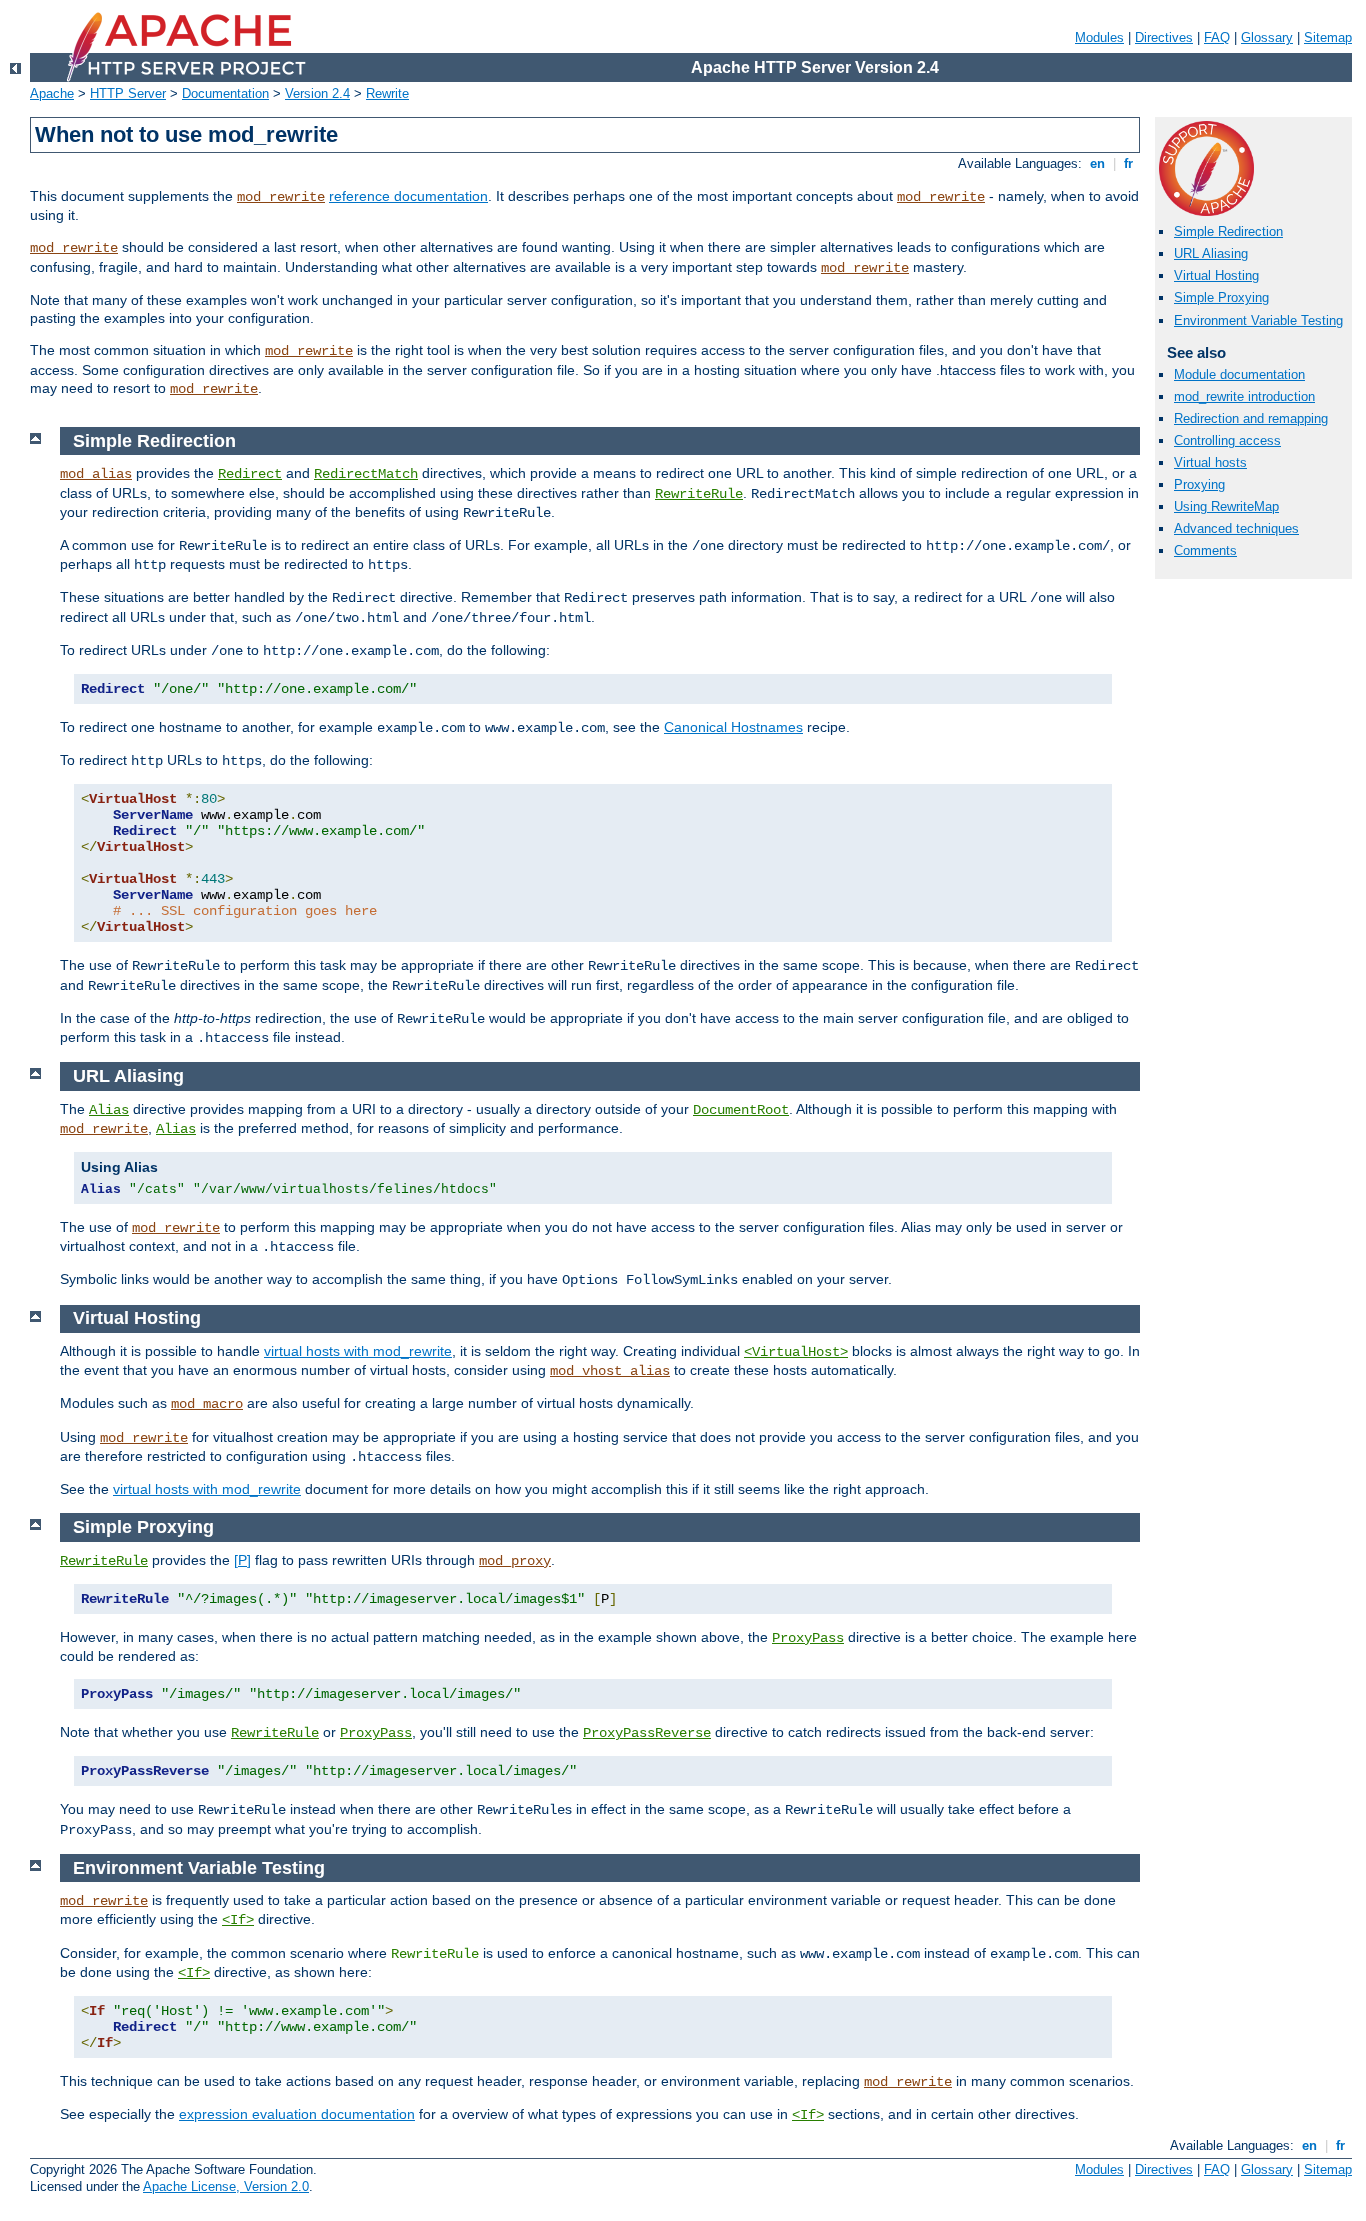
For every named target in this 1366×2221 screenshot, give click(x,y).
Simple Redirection (1228, 231)
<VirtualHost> (796, 1352)
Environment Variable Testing (1258, 320)
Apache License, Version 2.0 (226, 2186)
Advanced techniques (1236, 528)
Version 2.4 (317, 93)
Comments (1205, 550)
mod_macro (207, 1404)
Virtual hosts (1210, 462)
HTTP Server (128, 93)
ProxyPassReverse (647, 1733)
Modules (1099, 37)
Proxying (1199, 484)
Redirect (250, 474)
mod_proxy (515, 1561)
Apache (52, 93)
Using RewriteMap (1226, 506)
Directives (1164, 37)
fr (1128, 163)
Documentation (225, 93)
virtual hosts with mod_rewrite (358, 1351)
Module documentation (1239, 374)
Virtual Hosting (1216, 275)
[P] (242, 1560)
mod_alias (96, 474)
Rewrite (387, 93)
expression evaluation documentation (297, 2114)
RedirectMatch (366, 474)
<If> (238, 1920)
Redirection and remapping (1251, 418)
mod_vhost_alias (610, 1371)
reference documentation (408, 196)
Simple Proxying (1221, 297)
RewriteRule (699, 494)
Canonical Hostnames (733, 727)
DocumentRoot (741, 1110)
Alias (109, 1110)
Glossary (1267, 37)
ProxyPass (808, 1638)
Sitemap (1328, 37)
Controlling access (1227, 440)
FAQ (1217, 37)
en (1097, 163)
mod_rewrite (281, 197)
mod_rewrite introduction (1244, 396)
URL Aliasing (1211, 253)
